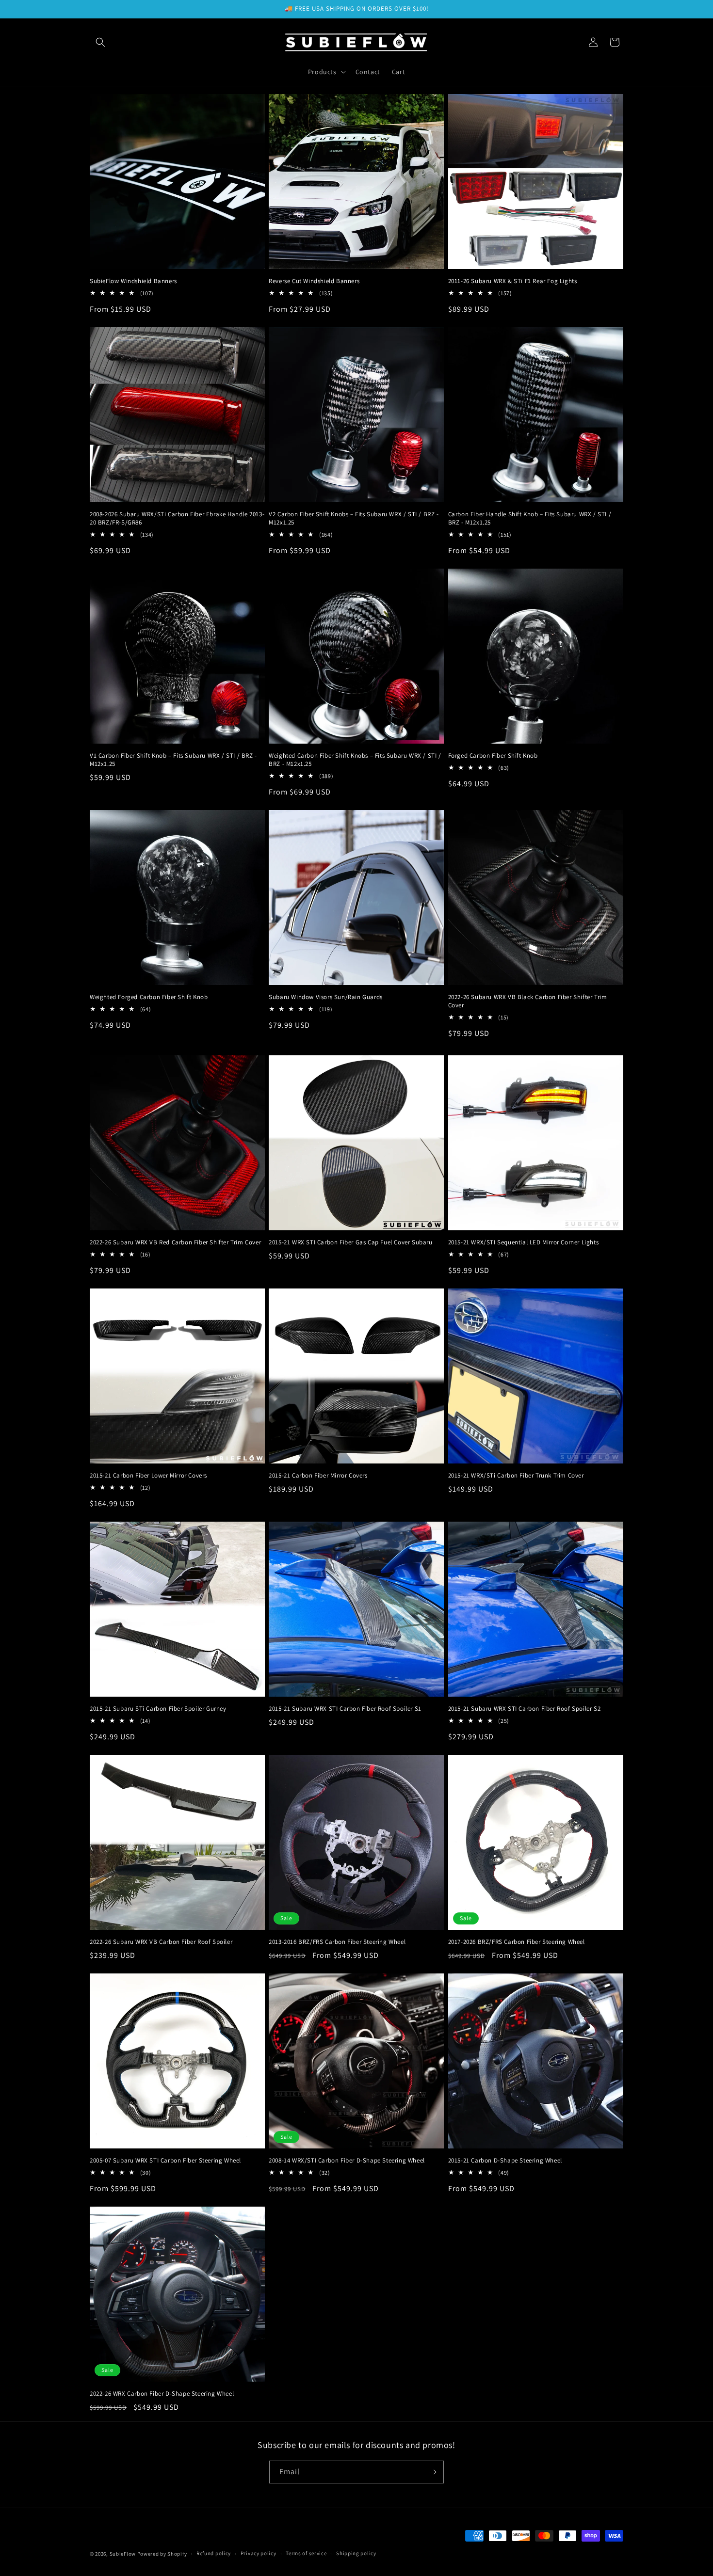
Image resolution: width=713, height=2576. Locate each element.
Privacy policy (259, 2553)
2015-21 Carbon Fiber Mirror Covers (318, 1476)
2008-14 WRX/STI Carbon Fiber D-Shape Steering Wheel (347, 2161)
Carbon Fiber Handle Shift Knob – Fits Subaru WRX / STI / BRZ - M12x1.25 (530, 518)
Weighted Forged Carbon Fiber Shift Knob (149, 997)
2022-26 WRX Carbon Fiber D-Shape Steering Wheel (162, 2394)
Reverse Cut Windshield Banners (314, 281)
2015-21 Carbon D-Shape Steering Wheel (505, 2161)
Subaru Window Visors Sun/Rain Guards (326, 997)
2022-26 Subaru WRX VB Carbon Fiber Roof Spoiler (161, 1942)
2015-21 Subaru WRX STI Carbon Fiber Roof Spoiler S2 (525, 1709)
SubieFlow (123, 2554)
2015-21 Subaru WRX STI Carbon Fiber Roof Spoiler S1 (345, 1709)
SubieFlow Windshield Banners (133, 281)
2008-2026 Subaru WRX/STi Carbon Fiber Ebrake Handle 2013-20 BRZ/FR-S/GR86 (177, 518)
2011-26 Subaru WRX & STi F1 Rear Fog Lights (513, 281)
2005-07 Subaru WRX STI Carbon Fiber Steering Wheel (165, 2161)
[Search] (100, 42)
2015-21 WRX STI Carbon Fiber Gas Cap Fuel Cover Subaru (350, 1242)
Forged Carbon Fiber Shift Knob (493, 756)
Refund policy (214, 2553)
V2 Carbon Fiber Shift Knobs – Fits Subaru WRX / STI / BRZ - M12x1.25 (354, 518)
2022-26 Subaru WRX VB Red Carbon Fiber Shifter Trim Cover (175, 1242)
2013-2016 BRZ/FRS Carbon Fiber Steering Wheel (337, 1942)
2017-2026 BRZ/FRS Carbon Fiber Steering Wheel (517, 1942)
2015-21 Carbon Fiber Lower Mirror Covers (148, 1476)
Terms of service (306, 2553)
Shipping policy (356, 2553)
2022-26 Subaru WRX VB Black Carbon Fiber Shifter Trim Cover (528, 1001)
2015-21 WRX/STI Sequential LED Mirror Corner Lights (524, 1242)
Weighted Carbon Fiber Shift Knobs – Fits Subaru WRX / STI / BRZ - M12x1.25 (355, 760)
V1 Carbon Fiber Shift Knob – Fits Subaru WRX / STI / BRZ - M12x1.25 (173, 760)
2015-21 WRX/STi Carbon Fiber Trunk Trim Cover (516, 1476)
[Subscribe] (433, 2472)
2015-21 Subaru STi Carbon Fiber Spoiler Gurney (158, 1709)
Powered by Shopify (162, 2554)
